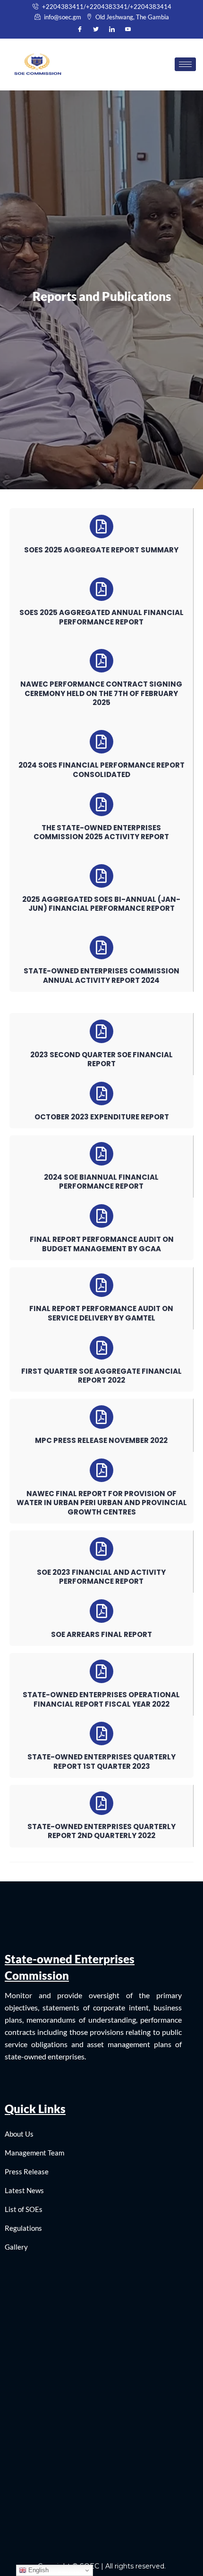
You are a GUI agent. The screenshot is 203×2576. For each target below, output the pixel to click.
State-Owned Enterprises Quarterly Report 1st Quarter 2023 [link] (101, 1762)
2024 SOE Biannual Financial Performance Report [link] (101, 1182)
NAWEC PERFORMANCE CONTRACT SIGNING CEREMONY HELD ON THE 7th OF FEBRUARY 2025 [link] (101, 693)
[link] (101, 7)
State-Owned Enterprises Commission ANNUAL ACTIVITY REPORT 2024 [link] (101, 976)
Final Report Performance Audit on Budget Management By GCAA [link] (102, 1244)
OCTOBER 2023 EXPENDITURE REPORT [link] (102, 1117)
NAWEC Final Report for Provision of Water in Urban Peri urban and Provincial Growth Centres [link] (102, 1503)
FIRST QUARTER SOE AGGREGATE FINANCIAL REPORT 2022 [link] (101, 1376)
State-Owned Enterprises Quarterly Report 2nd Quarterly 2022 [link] (101, 1831)
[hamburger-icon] (185, 64)
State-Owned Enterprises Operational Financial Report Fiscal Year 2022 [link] (101, 1699)
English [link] (38, 2570)
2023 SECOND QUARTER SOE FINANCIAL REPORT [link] (101, 1059)
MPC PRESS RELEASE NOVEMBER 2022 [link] (101, 1440)
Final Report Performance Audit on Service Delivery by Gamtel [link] (101, 1313)
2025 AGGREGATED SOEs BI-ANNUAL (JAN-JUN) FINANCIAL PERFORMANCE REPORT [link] (101, 904)
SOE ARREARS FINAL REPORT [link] (101, 1634)
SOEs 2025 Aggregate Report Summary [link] (101, 550)
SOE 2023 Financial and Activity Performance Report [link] (101, 1577)
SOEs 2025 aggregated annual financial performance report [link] (101, 617)
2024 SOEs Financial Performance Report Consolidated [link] (101, 770)
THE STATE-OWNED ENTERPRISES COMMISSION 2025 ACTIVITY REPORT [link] (101, 832)
